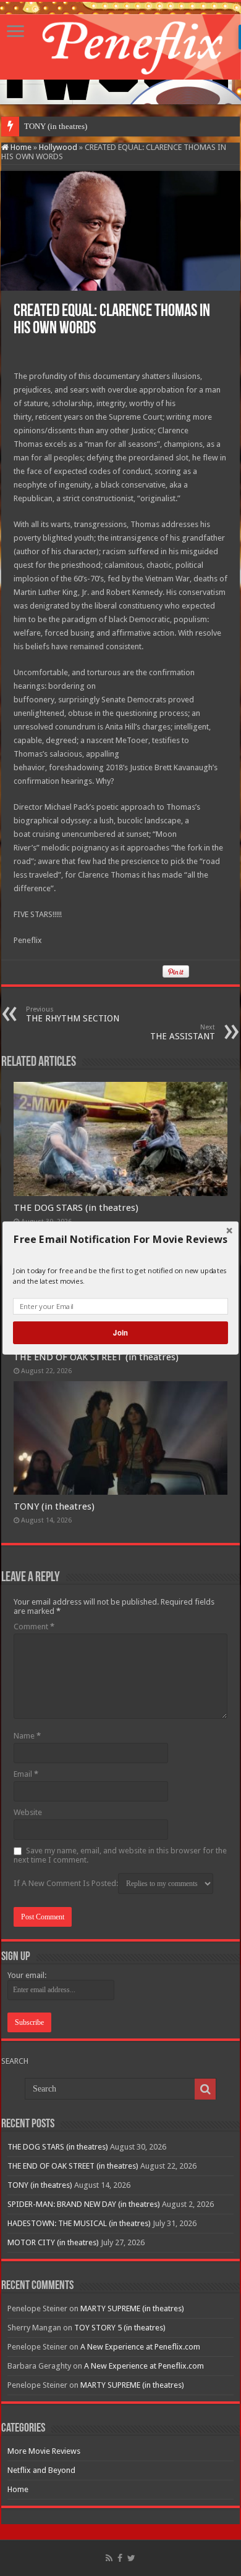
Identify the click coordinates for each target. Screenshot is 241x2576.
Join (120, 1332)
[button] (120, 1239)
